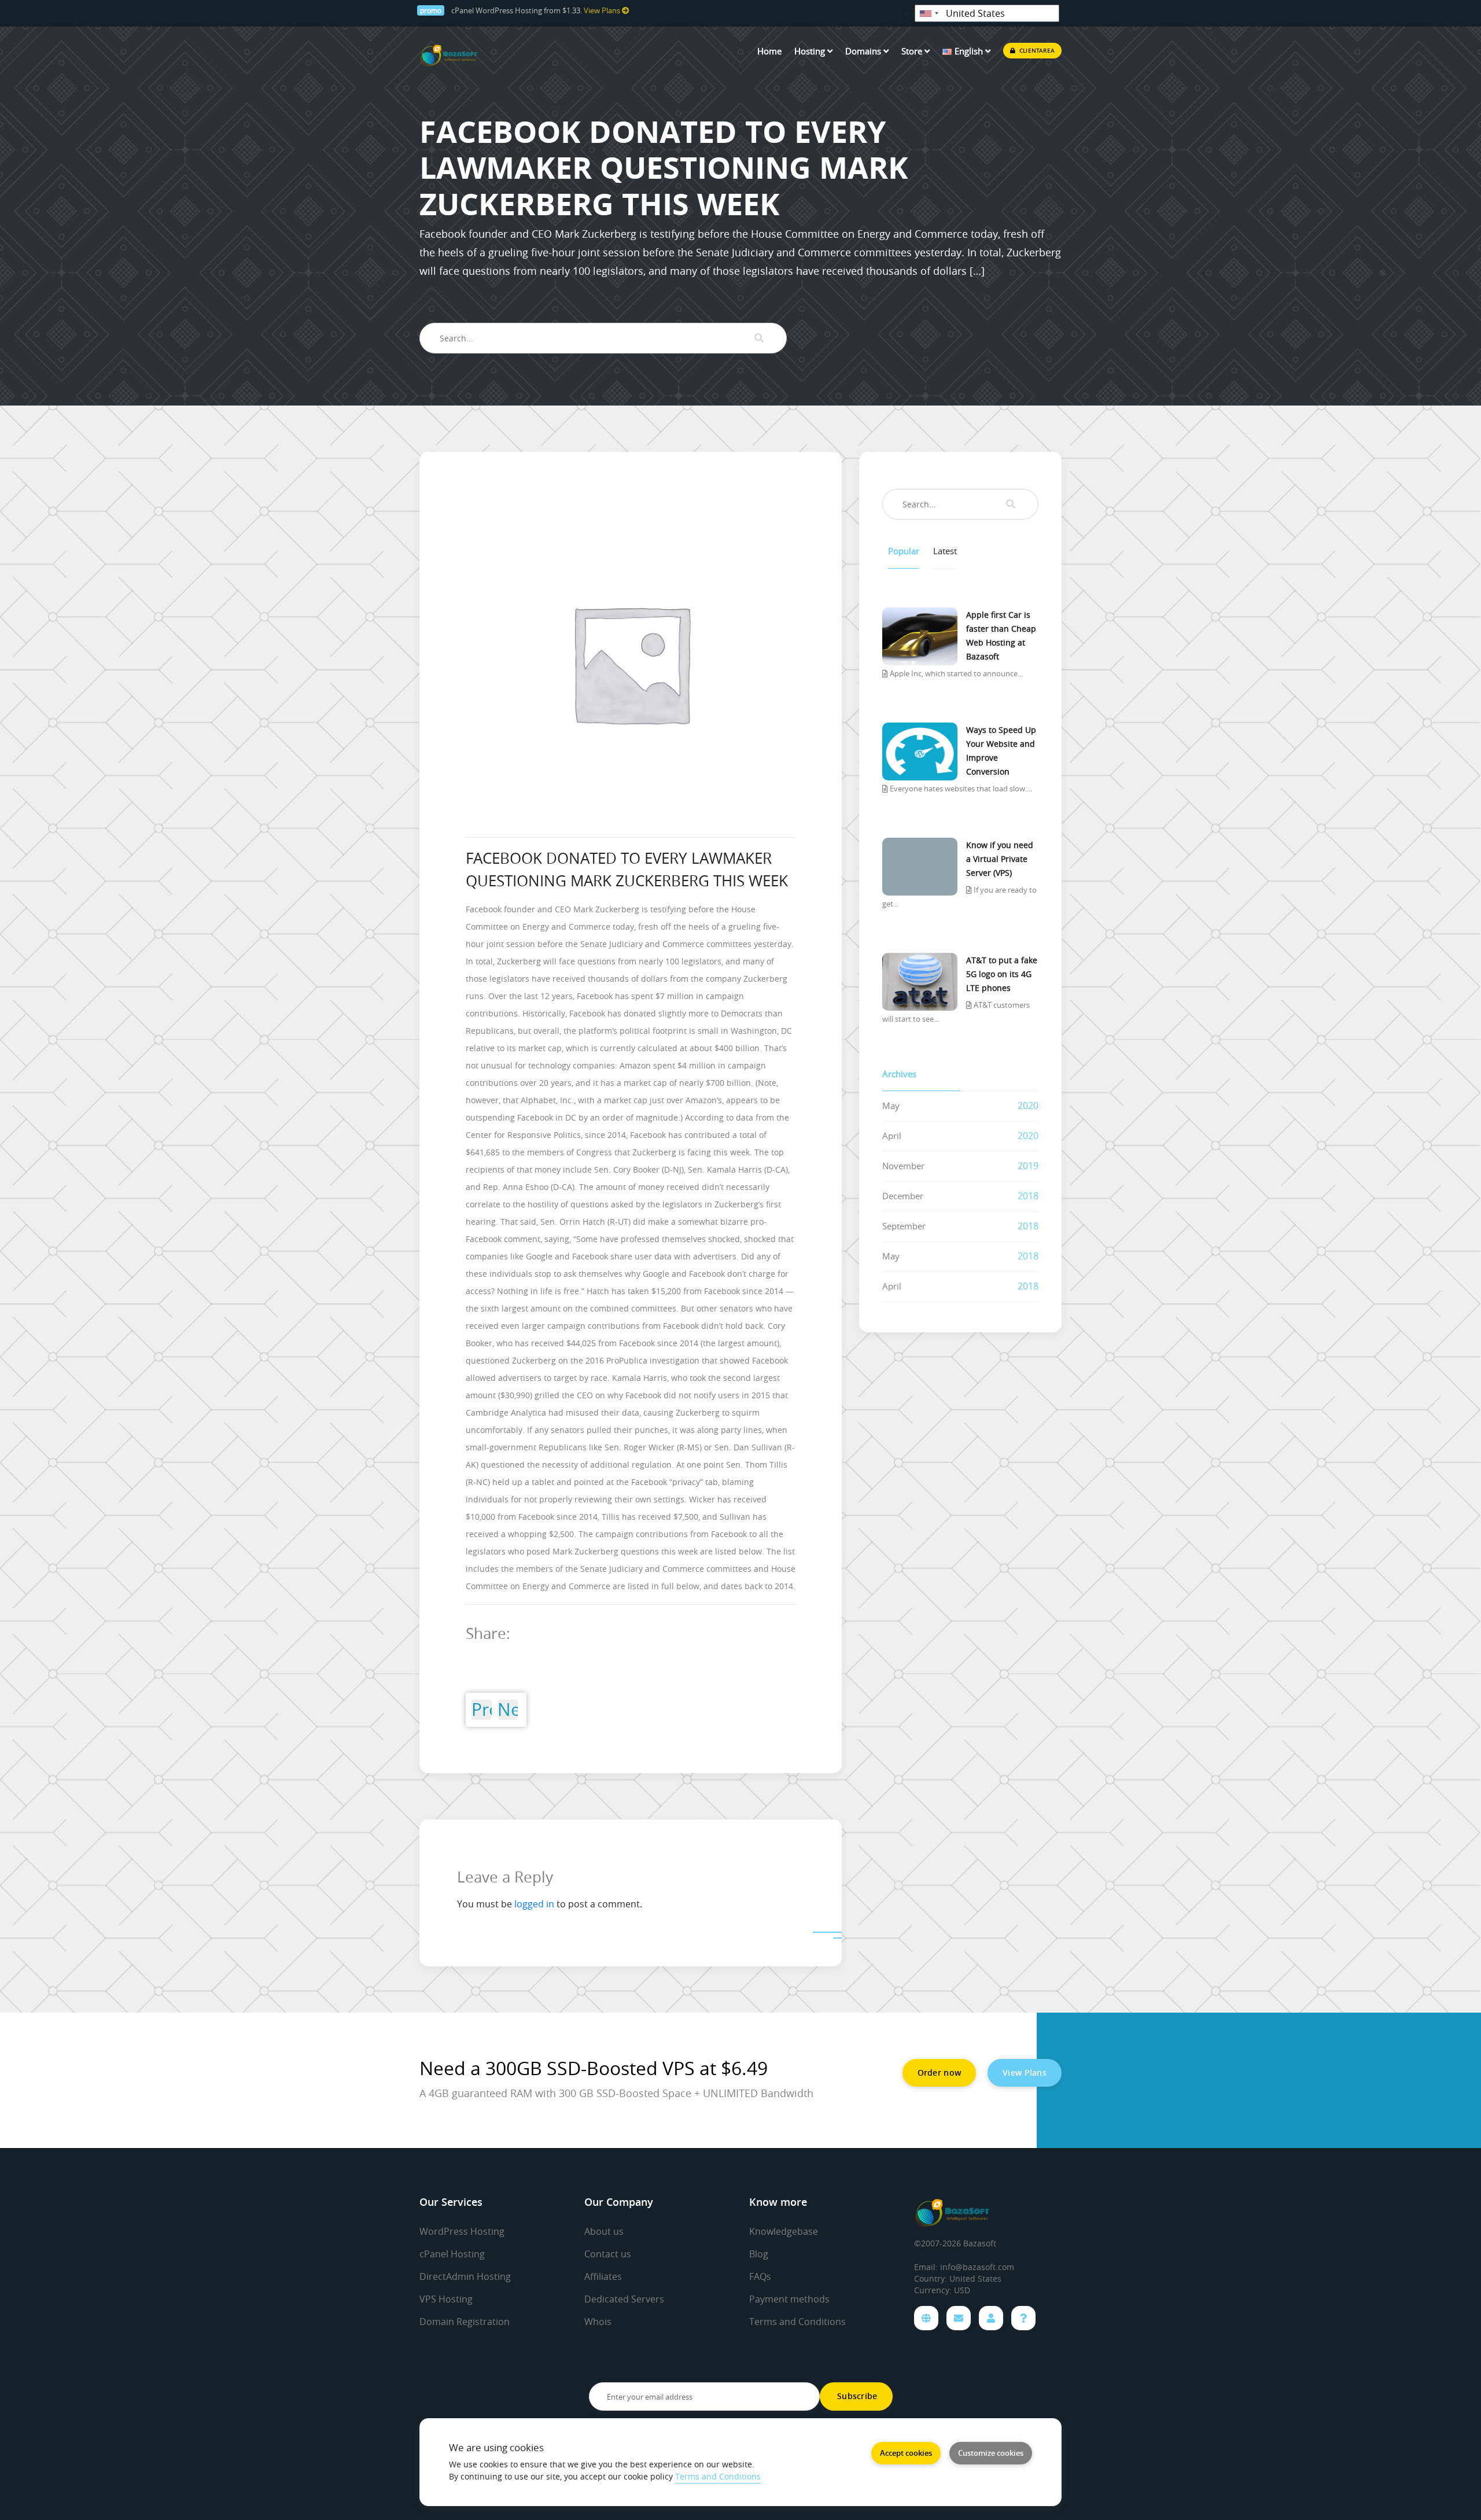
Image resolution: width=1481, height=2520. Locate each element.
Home (769, 51)
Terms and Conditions (797, 2322)
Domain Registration (465, 2322)
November (903, 1166)
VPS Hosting (446, 2299)
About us (604, 2231)
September (904, 1226)
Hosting (811, 51)
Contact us (608, 2254)
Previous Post (482, 1710)
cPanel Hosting (452, 2254)
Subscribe (856, 2396)
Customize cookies (991, 2453)
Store (913, 51)
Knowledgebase (784, 2231)
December (903, 1196)
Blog (759, 2254)
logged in (534, 1904)
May (891, 1106)
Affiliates (603, 2276)
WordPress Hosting (462, 2231)
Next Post (508, 1710)
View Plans (603, 11)
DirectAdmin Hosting (465, 2276)
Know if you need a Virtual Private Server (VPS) (1000, 859)
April (892, 1136)
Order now (940, 2073)
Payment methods (789, 2299)
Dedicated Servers (624, 2299)
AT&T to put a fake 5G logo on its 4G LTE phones (1002, 974)
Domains (864, 51)
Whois (598, 2322)
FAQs (760, 2276)
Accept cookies (906, 2453)
